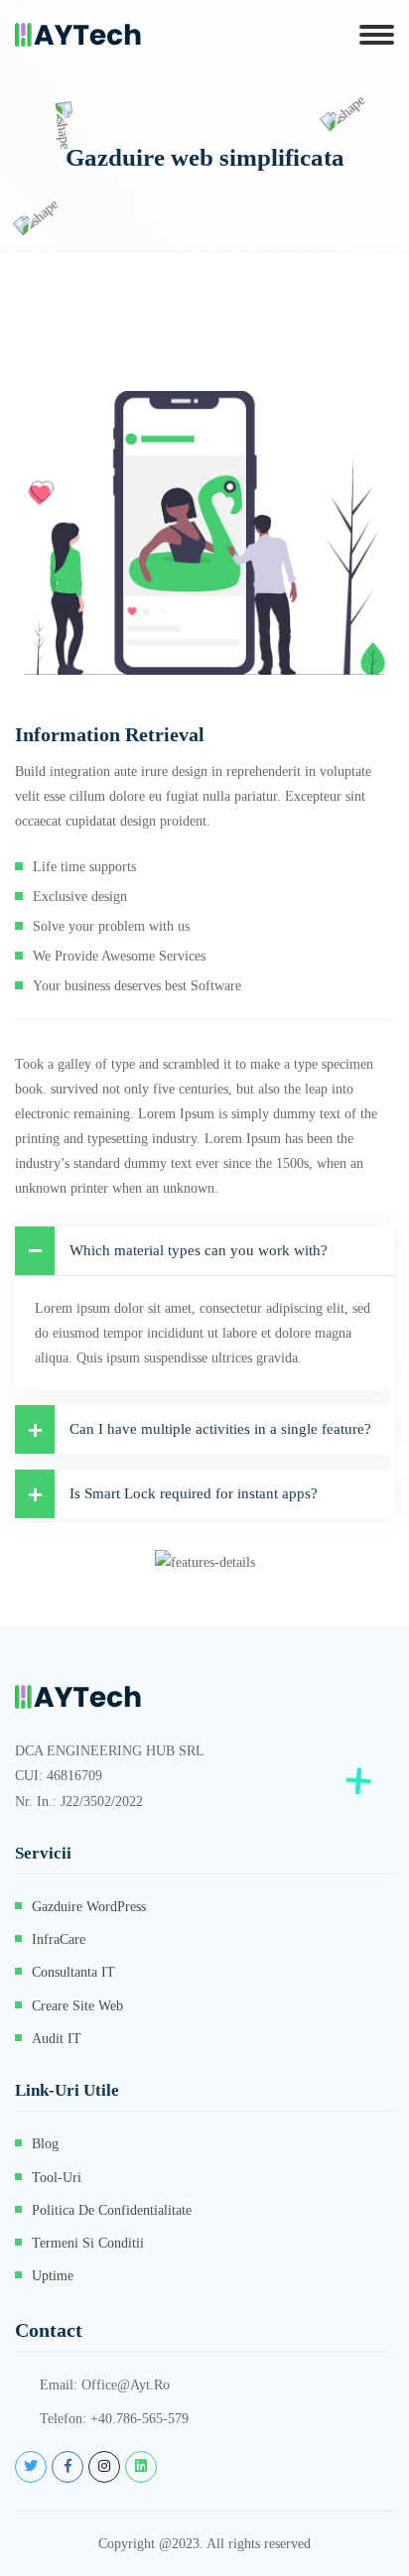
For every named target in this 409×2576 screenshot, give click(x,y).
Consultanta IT (73, 1972)
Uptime (53, 2276)
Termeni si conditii (88, 2243)
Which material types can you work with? (199, 1250)
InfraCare (59, 1939)
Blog (45, 2144)
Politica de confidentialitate (112, 2210)
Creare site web (77, 2006)
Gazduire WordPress (89, 1907)
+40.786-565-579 (139, 2419)
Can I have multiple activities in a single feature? (220, 1429)
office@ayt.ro (126, 2385)
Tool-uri (57, 2178)
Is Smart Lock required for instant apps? (194, 1493)
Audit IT (57, 2039)
